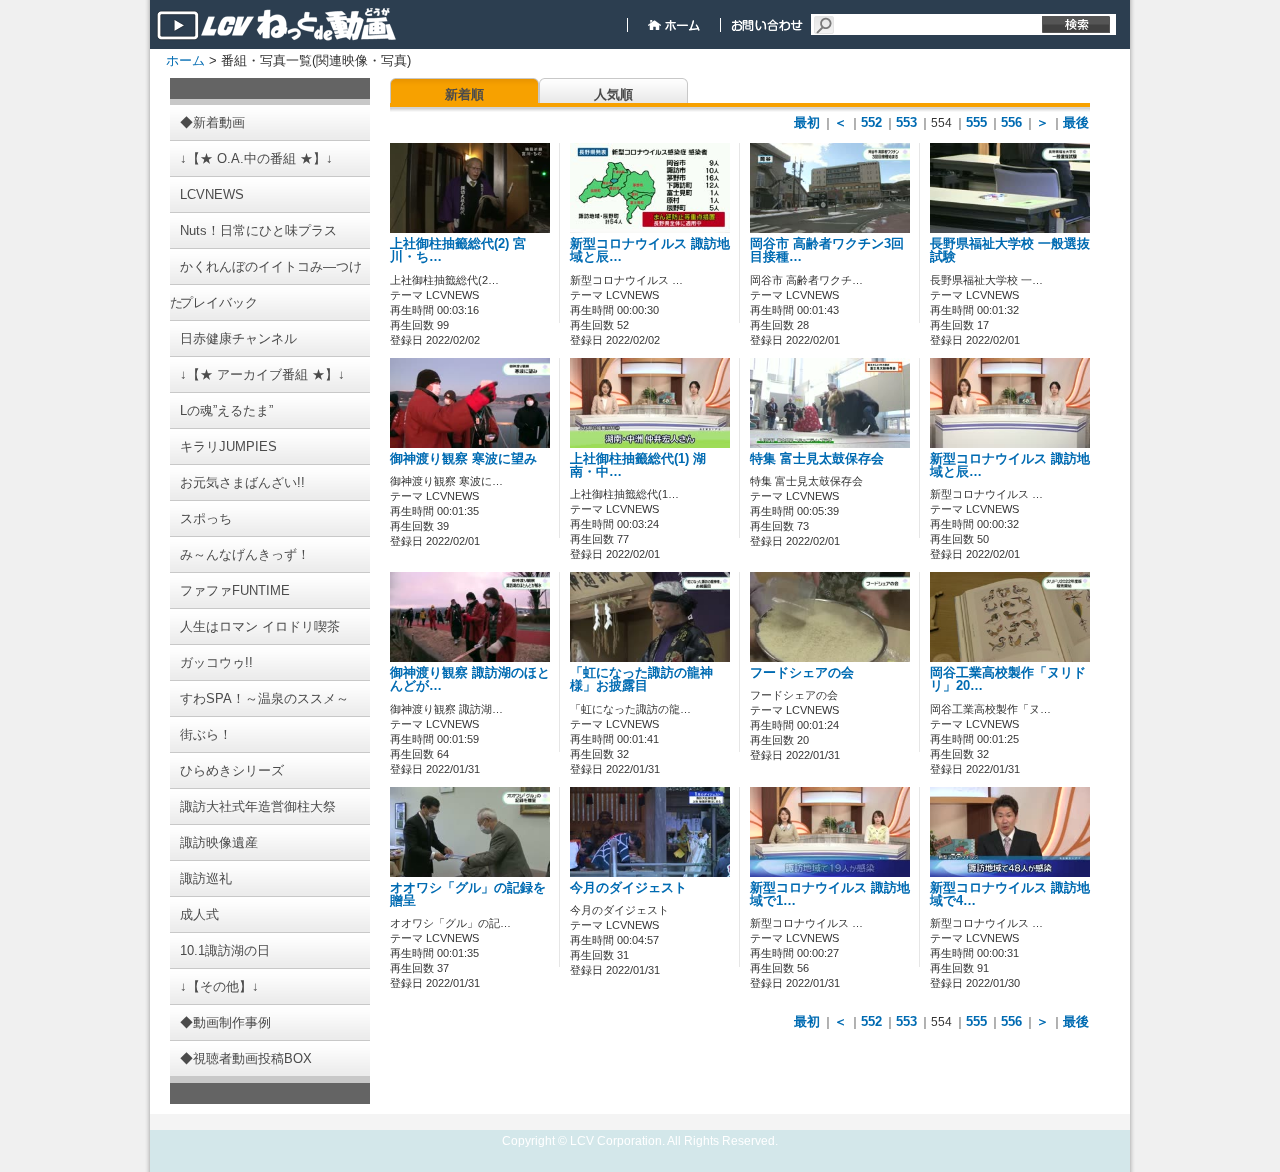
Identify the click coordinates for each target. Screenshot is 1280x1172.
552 (871, 122)
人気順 (613, 94)
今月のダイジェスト (628, 888)
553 (906, 122)
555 (976, 122)
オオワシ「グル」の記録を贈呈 (468, 894)
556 (1011, 122)
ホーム (185, 60)
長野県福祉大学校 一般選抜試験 (1010, 250)
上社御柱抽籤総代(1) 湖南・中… (638, 465)
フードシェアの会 (802, 673)
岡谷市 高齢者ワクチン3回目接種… (827, 250)
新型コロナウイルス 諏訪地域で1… (830, 894)
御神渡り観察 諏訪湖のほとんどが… (470, 679)
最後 (1076, 122)
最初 (807, 122)
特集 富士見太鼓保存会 (817, 459)
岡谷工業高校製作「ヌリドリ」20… (1008, 679)
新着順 (464, 94)
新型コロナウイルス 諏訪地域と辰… (650, 250)
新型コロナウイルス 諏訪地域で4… (1010, 894)
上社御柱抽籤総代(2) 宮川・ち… (458, 250)
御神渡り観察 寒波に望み (463, 459)
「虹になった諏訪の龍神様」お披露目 (641, 679)
